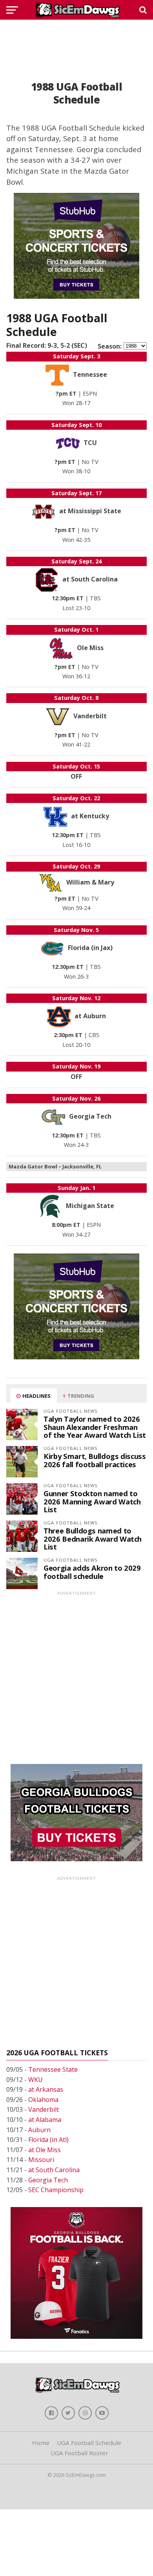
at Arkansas (46, 2089)
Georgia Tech (48, 2180)
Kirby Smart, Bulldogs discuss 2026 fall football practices (95, 1460)
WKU (36, 2080)
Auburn (39, 2130)
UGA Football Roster (79, 2453)
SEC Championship (56, 2190)
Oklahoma (43, 2100)
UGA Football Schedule (89, 2443)
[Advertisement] (76, 41)
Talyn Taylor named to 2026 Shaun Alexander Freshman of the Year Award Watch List (95, 1427)
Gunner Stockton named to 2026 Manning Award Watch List (92, 1501)
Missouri (41, 2160)
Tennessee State (53, 2069)
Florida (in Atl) (48, 2140)
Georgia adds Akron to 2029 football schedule (92, 1572)
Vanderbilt (44, 2109)
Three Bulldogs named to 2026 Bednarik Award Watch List (93, 1538)
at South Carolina (54, 2170)
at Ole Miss (45, 2150)
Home (41, 2443)
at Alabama (45, 2120)
